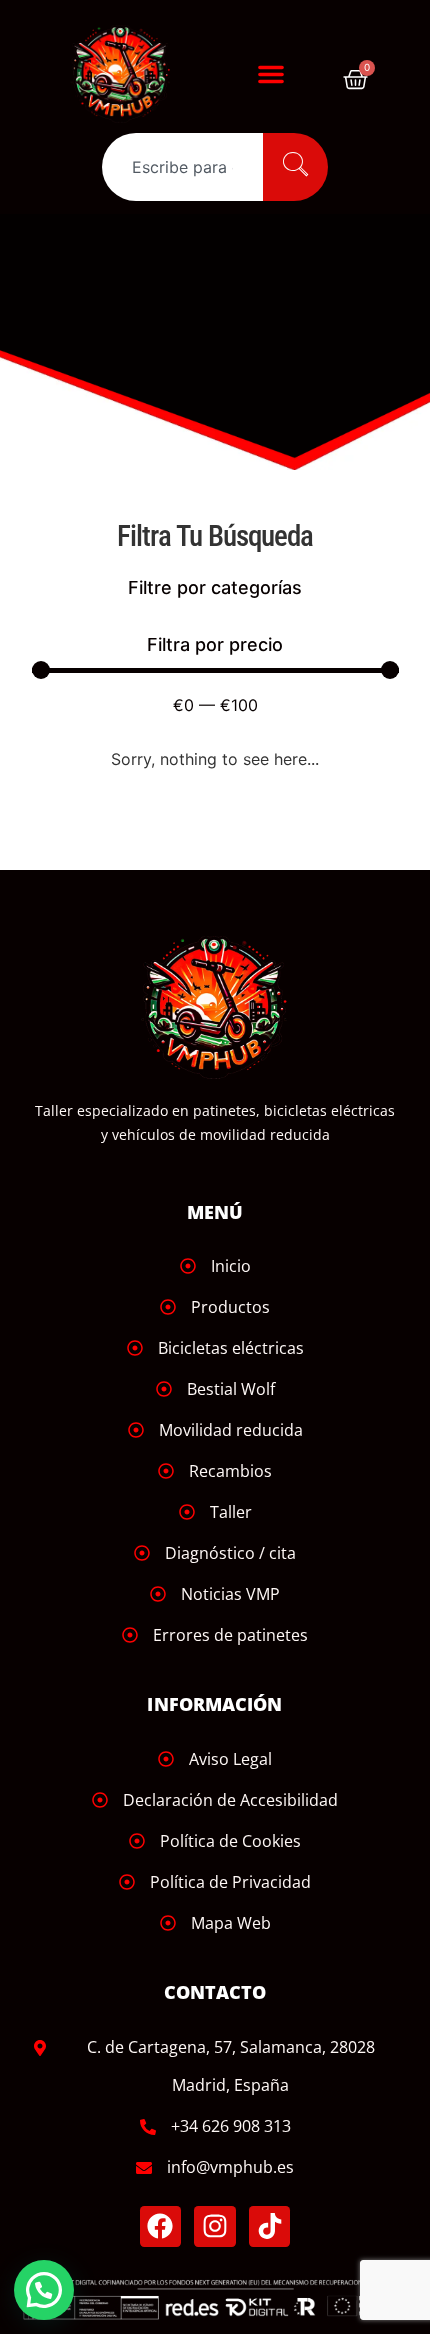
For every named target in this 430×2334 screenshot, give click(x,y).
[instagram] (215, 2227)
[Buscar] (295, 167)
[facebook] (161, 2227)
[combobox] (182, 167)
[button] (271, 74)
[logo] (131, 73)
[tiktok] (270, 2227)
